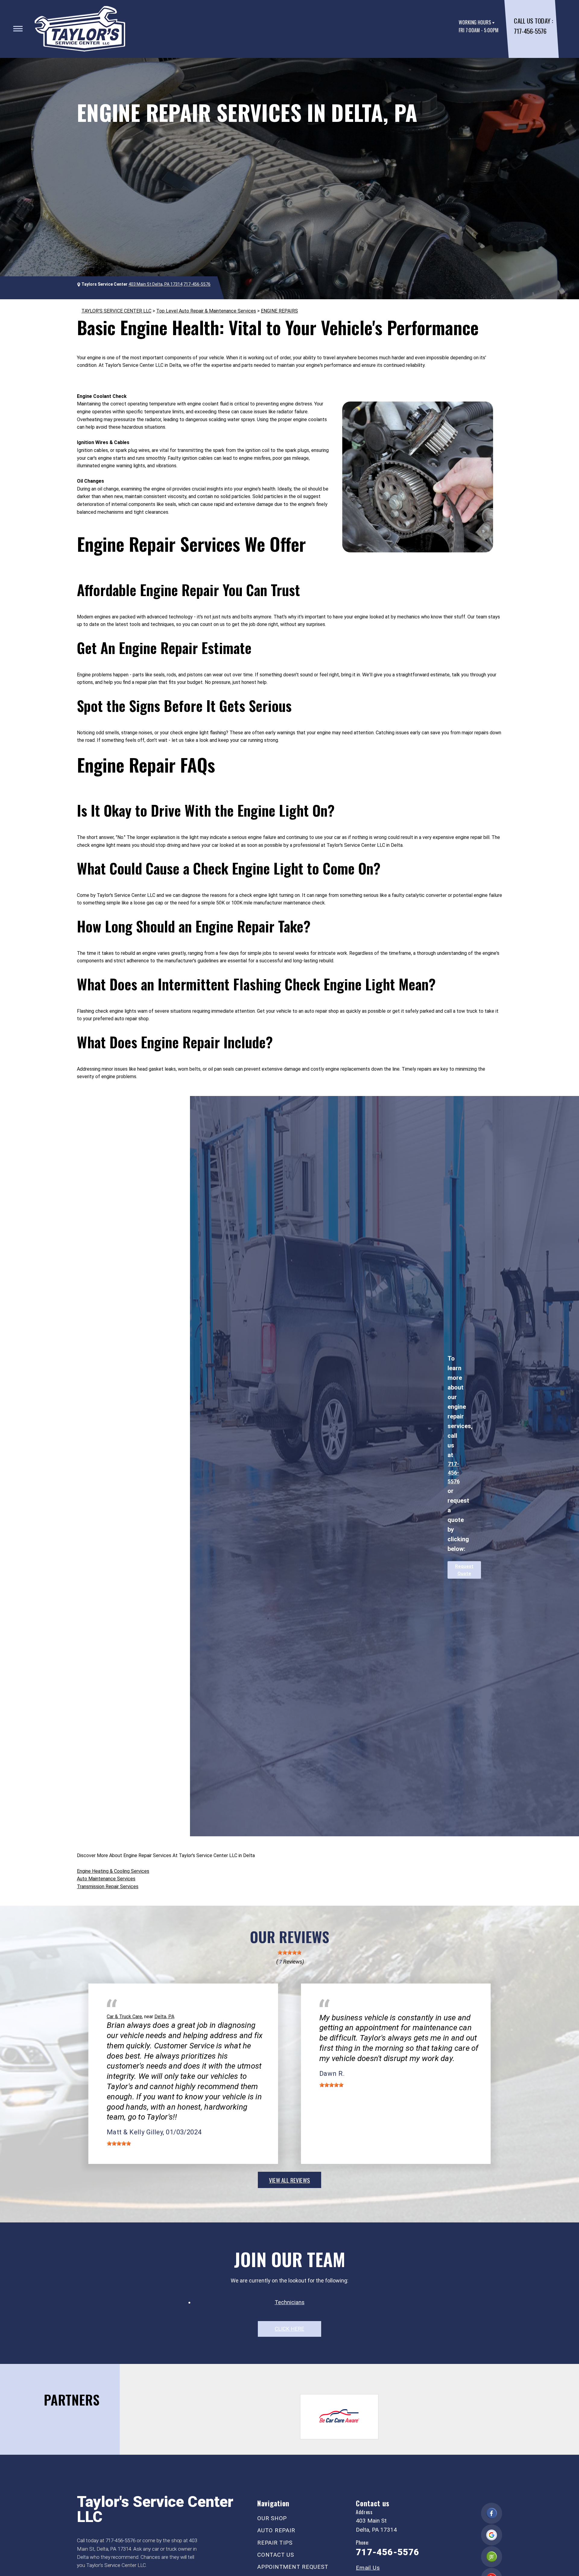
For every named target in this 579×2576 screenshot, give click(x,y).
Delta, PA (164, 2017)
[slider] (289, 1952)
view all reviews (289, 2180)
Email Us (368, 2568)
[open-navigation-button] (18, 29)
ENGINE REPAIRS (279, 311)
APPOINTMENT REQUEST (293, 2567)
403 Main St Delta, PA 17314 (155, 284)
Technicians (290, 2302)
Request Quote (464, 1570)
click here (289, 2329)
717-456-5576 (530, 31)
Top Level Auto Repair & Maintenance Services (206, 311)
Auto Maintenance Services (106, 1879)
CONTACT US (276, 2555)
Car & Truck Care (124, 2017)
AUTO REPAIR (276, 2530)
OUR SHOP (272, 2518)
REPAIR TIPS (275, 2543)
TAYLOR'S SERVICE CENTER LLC (116, 311)
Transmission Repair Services (108, 1887)
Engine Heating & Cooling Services (113, 1871)
